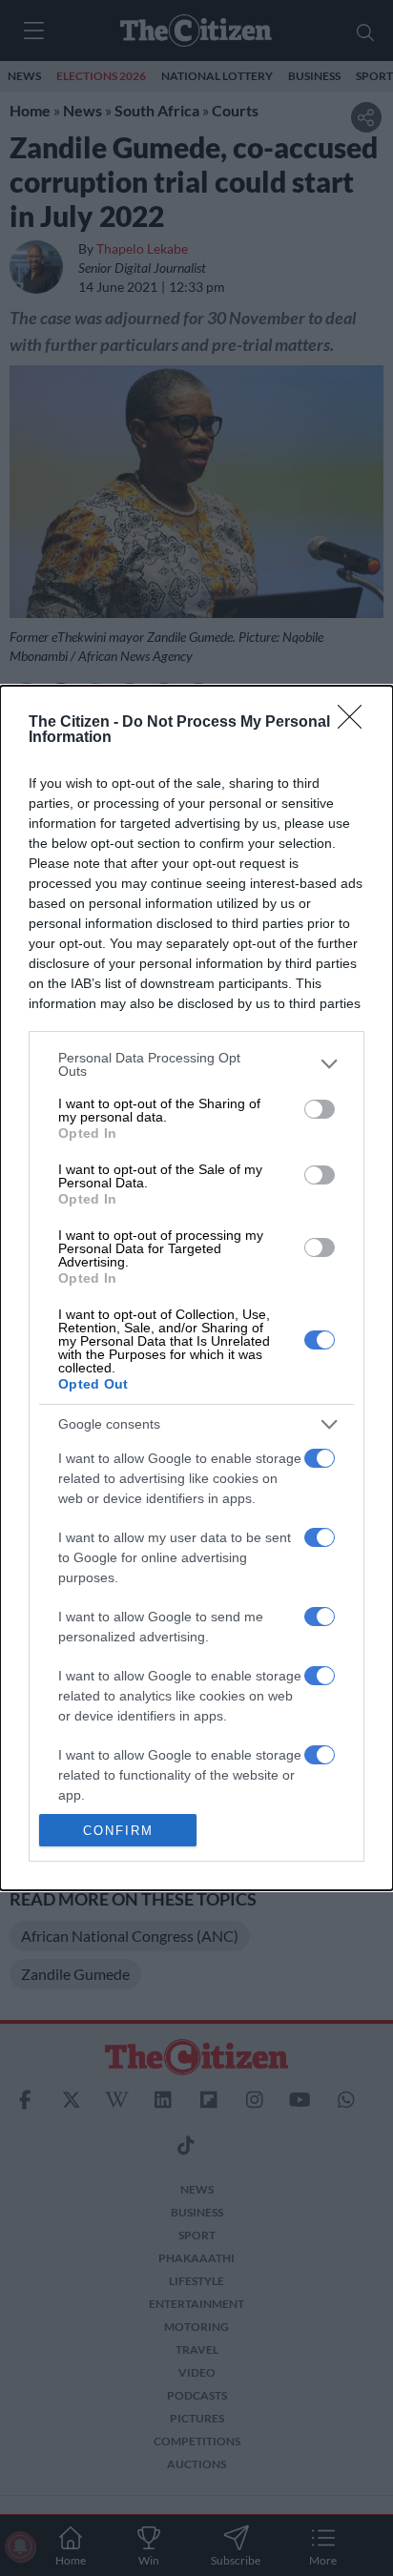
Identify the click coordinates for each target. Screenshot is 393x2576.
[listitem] (196, 1064)
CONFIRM (118, 1831)
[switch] (320, 1109)
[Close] (356, 723)
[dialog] (196, 1288)
